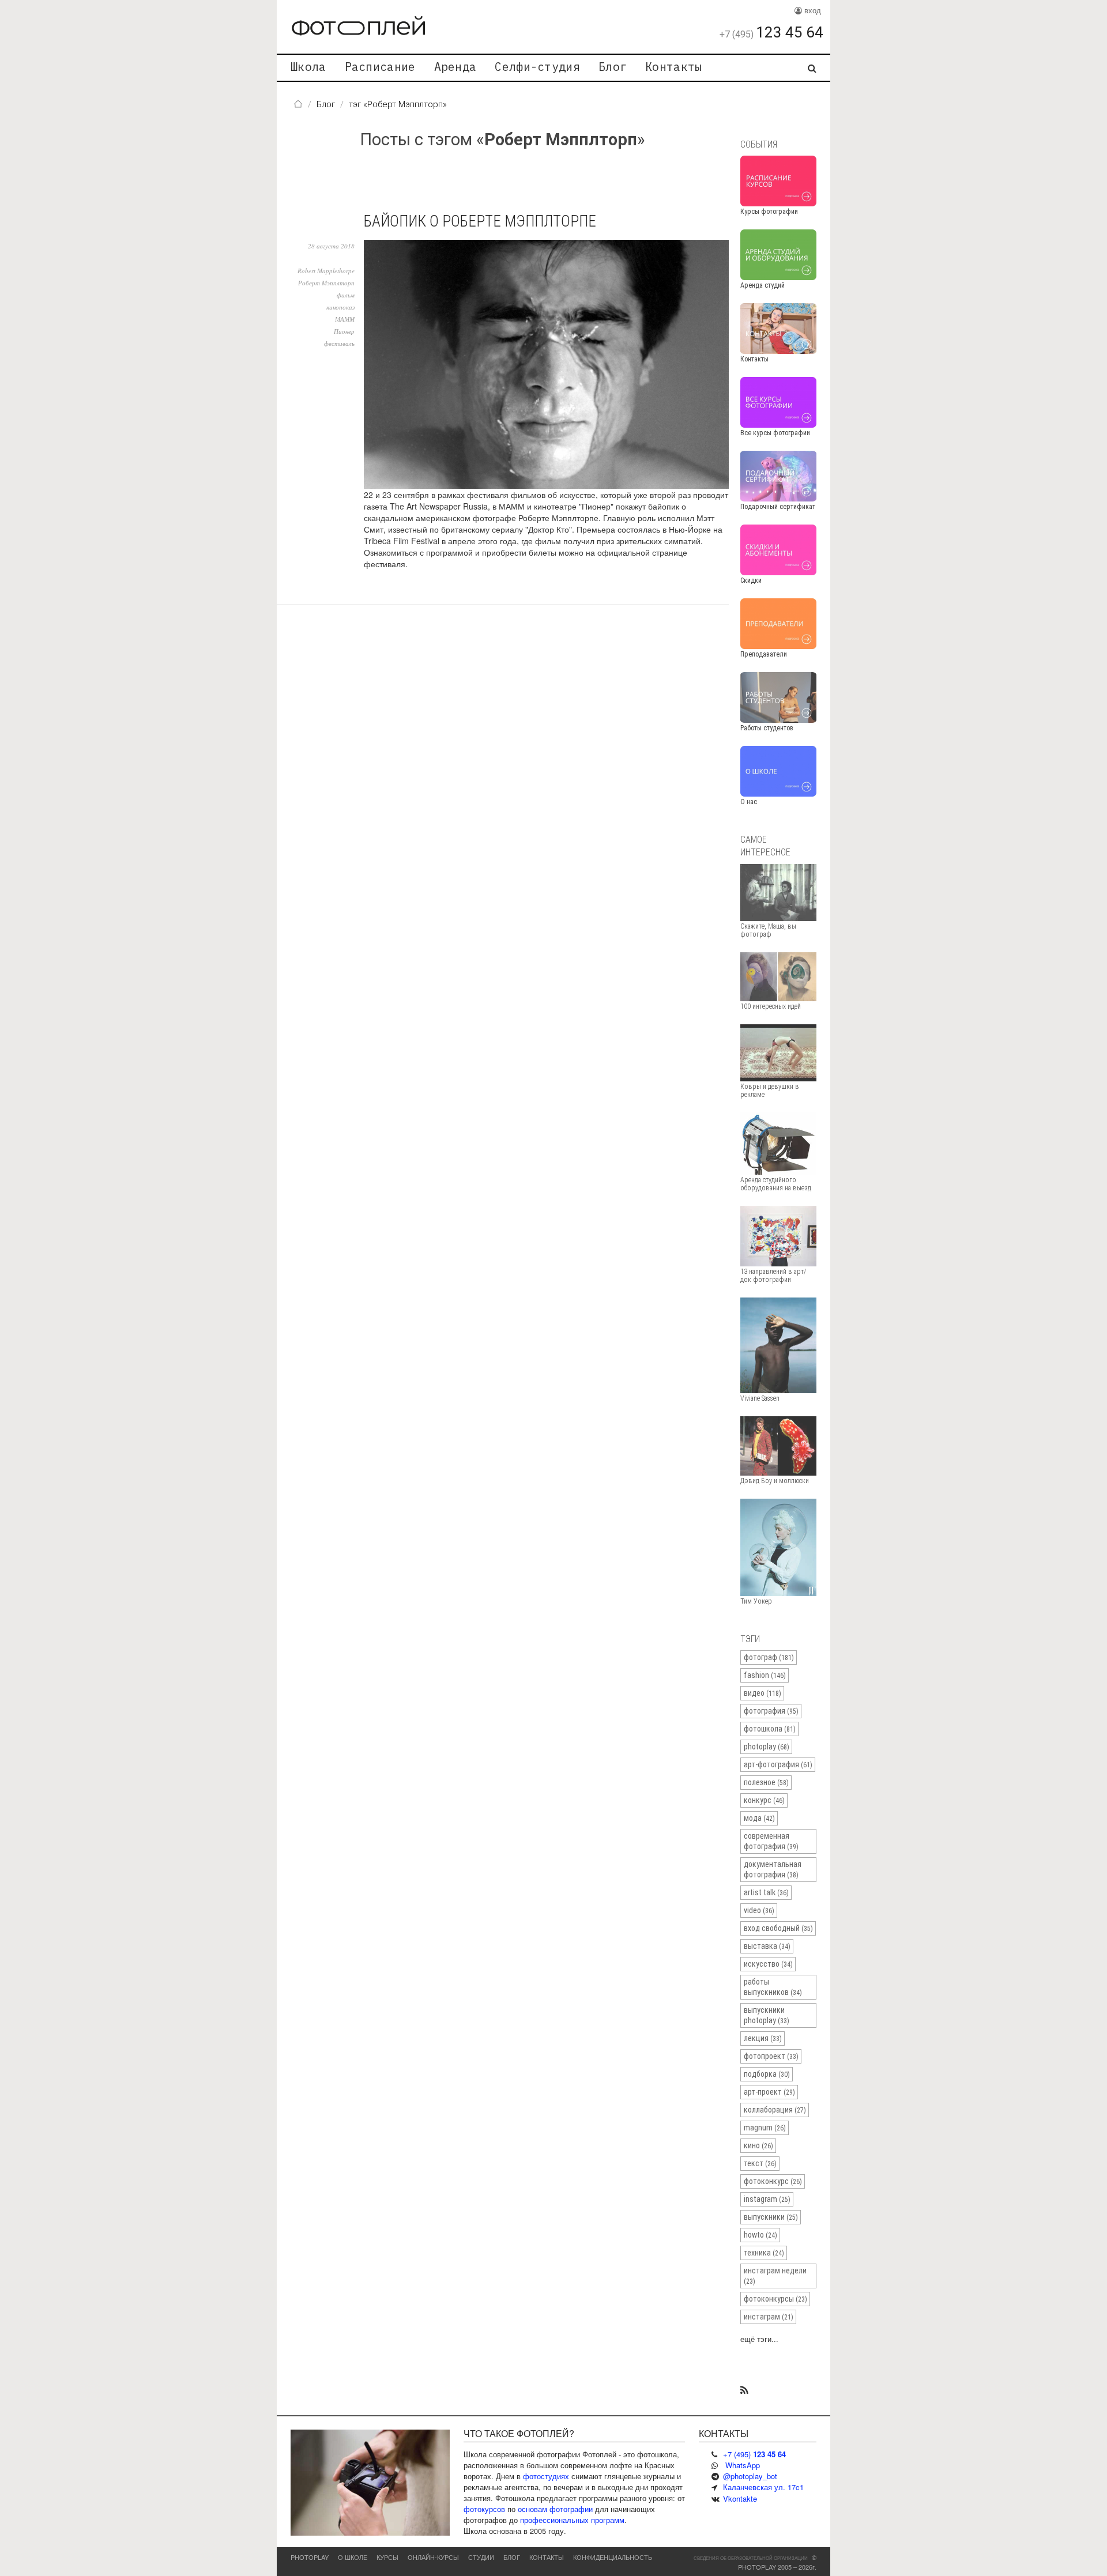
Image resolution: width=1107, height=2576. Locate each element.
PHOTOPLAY (310, 2557)
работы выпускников (773, 1987)
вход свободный (778, 1928)
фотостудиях (546, 2476)
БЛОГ (512, 2557)
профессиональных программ (572, 2520)
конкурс (764, 1800)
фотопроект (771, 2056)
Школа (308, 67)
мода (759, 1818)
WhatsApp (743, 2465)
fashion (765, 1675)
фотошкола (770, 1729)
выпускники (771, 2217)
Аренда (455, 67)
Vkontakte (740, 2498)
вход (812, 10)
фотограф (769, 1657)
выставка (767, 1946)
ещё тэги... (759, 2339)
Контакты (673, 67)
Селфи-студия (537, 67)
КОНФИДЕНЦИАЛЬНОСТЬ (613, 2557)
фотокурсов (484, 2509)
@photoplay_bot (750, 2476)
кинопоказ (340, 307)
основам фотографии (555, 2509)
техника (764, 2253)
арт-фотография (778, 1764)
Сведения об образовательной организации (751, 2558)
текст (760, 2163)
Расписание (380, 67)
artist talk (766, 1892)
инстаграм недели (775, 2276)
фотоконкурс (773, 2181)
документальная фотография (773, 1869)
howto (760, 2235)
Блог (613, 67)
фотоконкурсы (775, 2299)
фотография (771, 1711)
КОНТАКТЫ (547, 2557)
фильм (346, 295)
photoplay (767, 1747)
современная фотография (771, 1841)
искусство (768, 1964)
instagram (767, 2199)
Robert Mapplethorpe (326, 271)
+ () (754, 2454)
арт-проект (769, 2092)
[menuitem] (308, 68)
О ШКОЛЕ (353, 2557)
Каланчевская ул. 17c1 (763, 2487)
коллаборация (775, 2110)
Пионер (344, 331)
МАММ (345, 319)
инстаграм (769, 2317)
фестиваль (339, 343)
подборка (767, 2074)
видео (763, 1693)
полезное (766, 1782)
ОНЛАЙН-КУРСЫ (433, 2557)
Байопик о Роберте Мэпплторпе (480, 221)
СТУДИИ (481, 2557)
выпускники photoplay (767, 2015)
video (759, 1910)
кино (758, 2145)
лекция (763, 2038)
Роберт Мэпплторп (326, 283)
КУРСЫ (387, 2557)
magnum (765, 2128)
